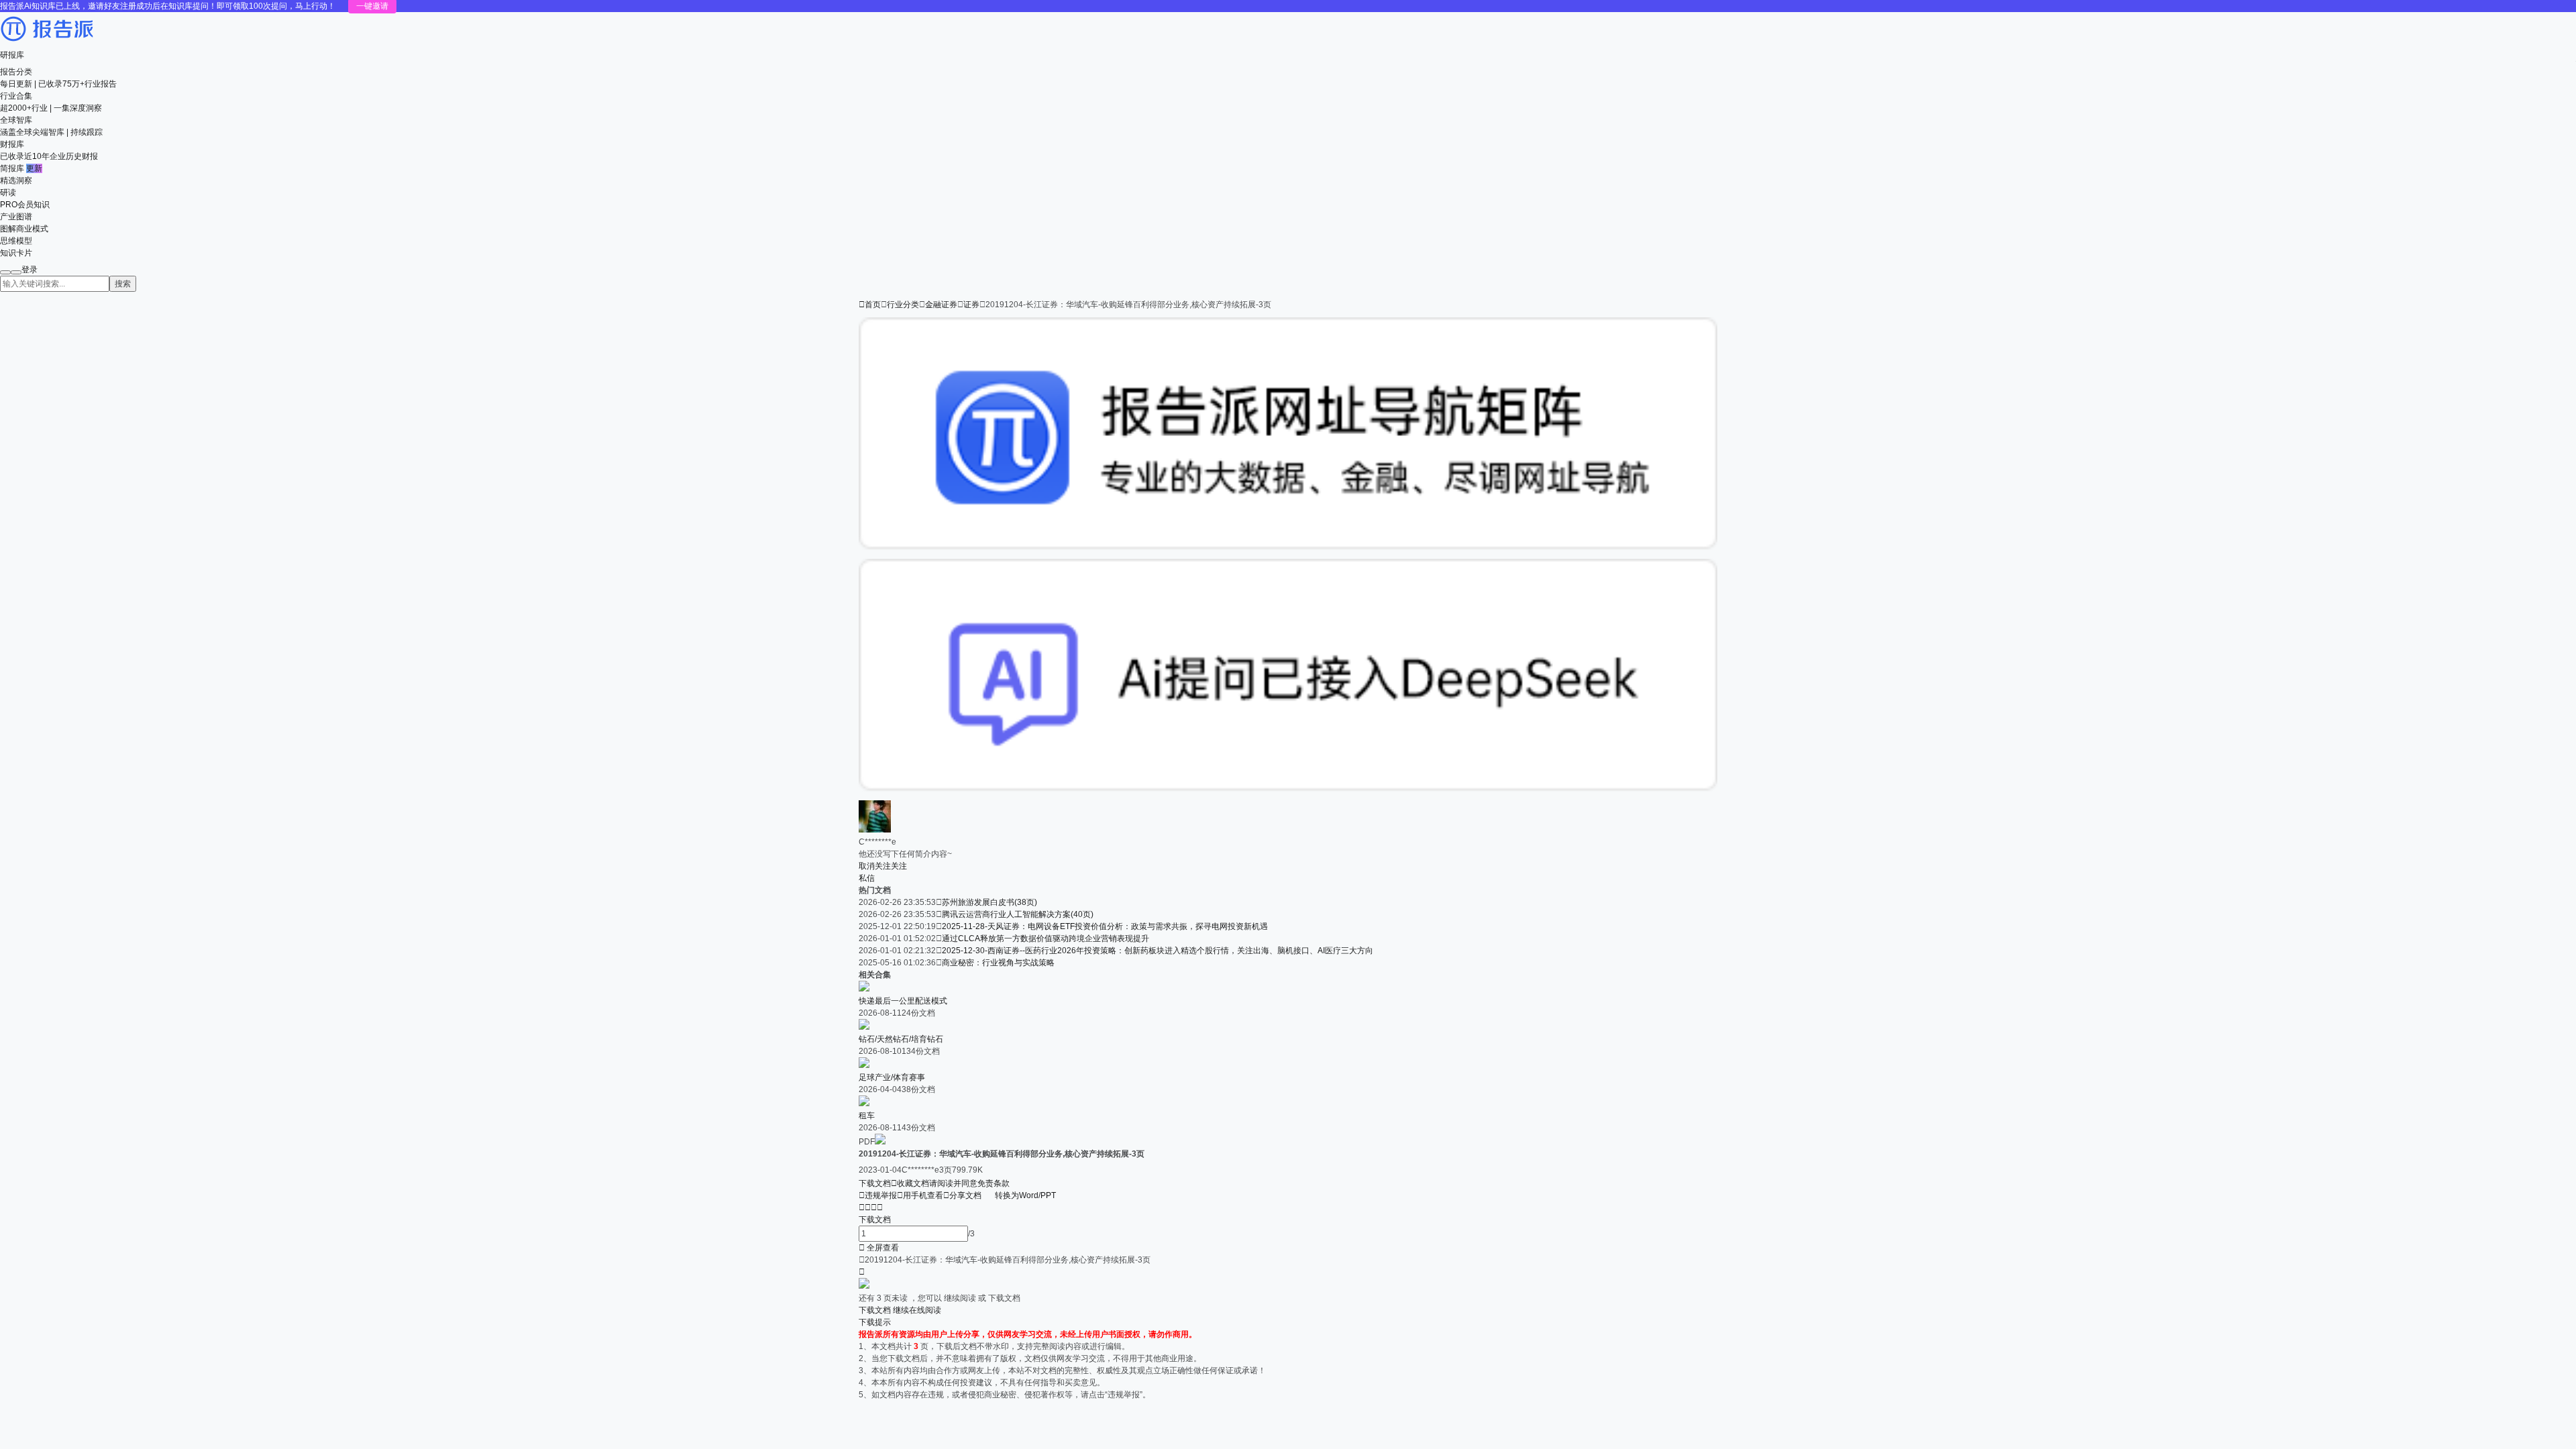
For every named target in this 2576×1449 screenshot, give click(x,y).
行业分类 (903, 305)
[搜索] (5, 272)
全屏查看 (879, 1248)
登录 (30, 270)
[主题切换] (16, 272)
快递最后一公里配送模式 (903, 1001)
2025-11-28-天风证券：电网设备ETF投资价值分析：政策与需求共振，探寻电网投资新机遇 (1105, 926)
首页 (870, 305)
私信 (867, 878)
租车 (867, 1116)
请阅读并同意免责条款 (969, 1183)
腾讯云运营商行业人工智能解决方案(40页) (1018, 914)
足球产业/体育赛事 (892, 1077)
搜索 (123, 284)
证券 (971, 305)
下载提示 (875, 1322)
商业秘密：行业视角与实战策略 (998, 963)
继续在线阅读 (917, 1310)
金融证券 (941, 305)
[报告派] (47, 43)
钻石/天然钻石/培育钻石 (901, 1039)
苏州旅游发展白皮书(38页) (989, 902)
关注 (899, 866)
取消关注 (875, 866)
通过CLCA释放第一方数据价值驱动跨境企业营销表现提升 (1045, 938)
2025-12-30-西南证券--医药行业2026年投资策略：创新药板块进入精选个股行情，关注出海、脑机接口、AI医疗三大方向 (1158, 951)
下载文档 (875, 1183)
